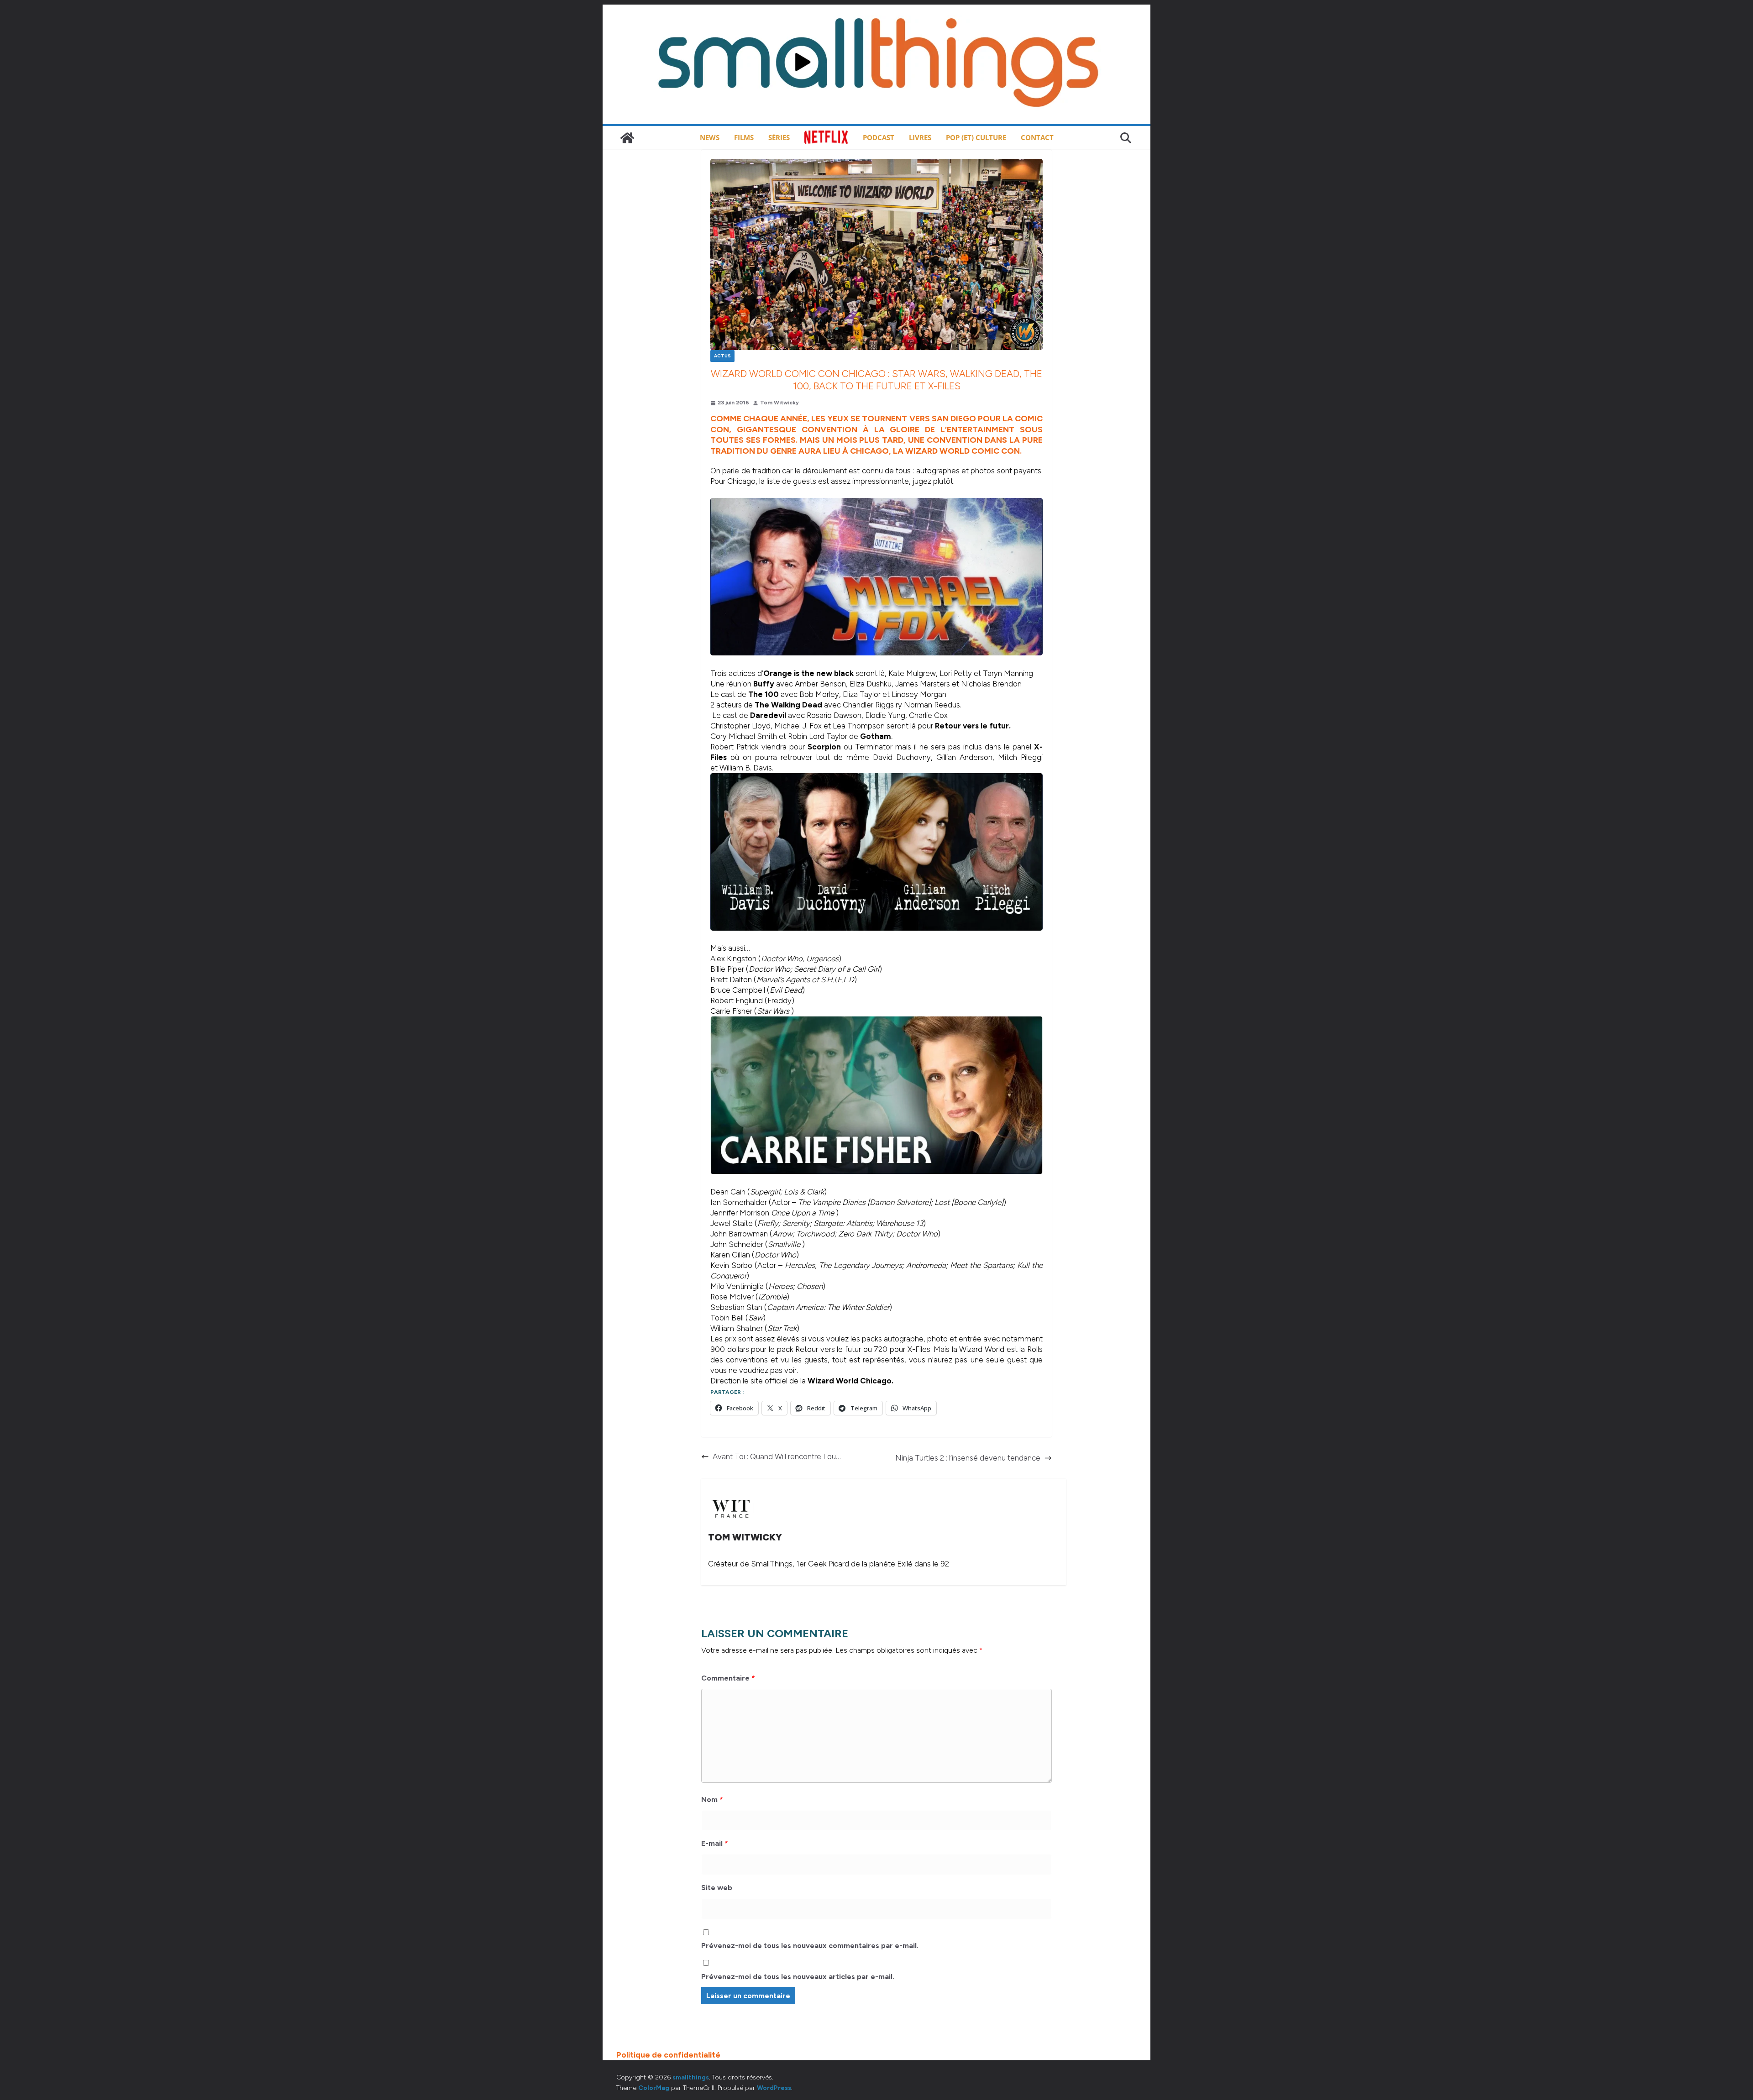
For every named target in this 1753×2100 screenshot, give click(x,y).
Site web (717, 1888)
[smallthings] (627, 138)
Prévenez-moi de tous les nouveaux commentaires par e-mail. (810, 1946)
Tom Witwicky (779, 403)
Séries (779, 137)
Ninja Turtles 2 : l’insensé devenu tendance (968, 1458)
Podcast (879, 137)
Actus (722, 356)
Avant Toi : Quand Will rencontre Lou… (777, 1456)
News (710, 137)
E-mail (715, 1843)
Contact (1037, 137)
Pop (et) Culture (976, 137)
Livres (920, 137)
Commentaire (728, 1678)
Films (744, 137)
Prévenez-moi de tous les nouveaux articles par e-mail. (798, 1977)
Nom (712, 1799)
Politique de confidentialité (668, 2055)
